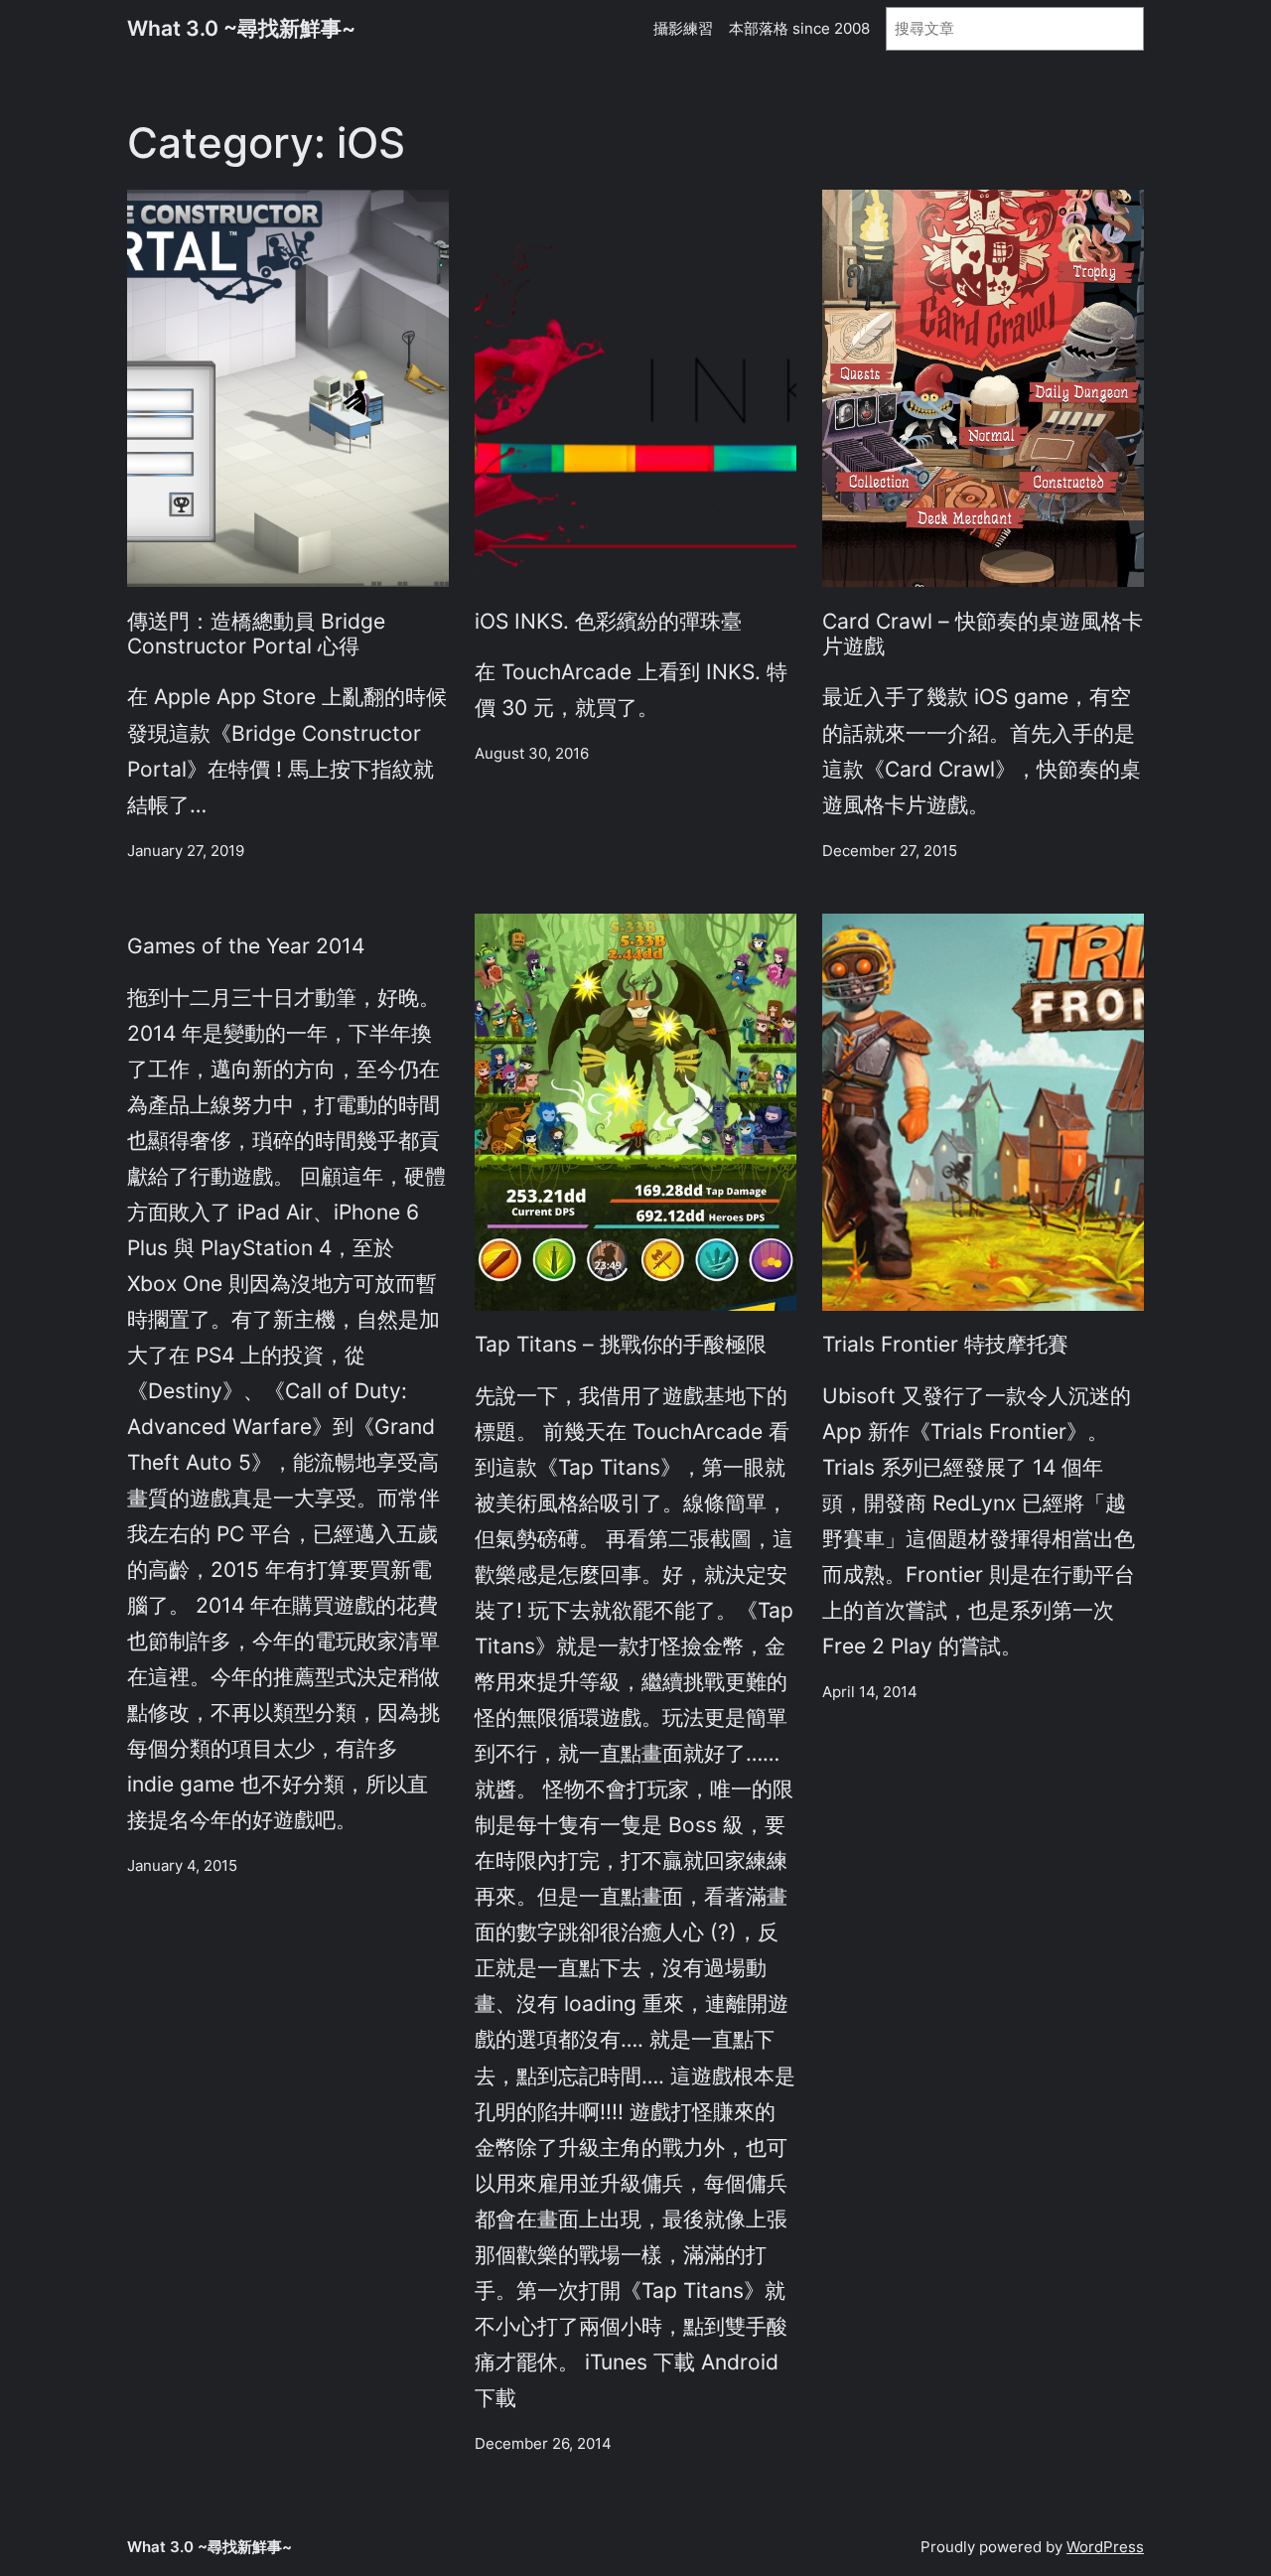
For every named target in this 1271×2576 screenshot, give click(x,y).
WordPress (1105, 2547)
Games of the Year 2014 (246, 946)
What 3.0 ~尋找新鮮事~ (241, 28)
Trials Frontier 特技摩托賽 (945, 1344)
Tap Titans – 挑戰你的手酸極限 (621, 1344)
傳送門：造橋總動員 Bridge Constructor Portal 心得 (256, 634)
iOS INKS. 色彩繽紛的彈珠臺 (608, 621)
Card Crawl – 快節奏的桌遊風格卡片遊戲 (983, 634)
